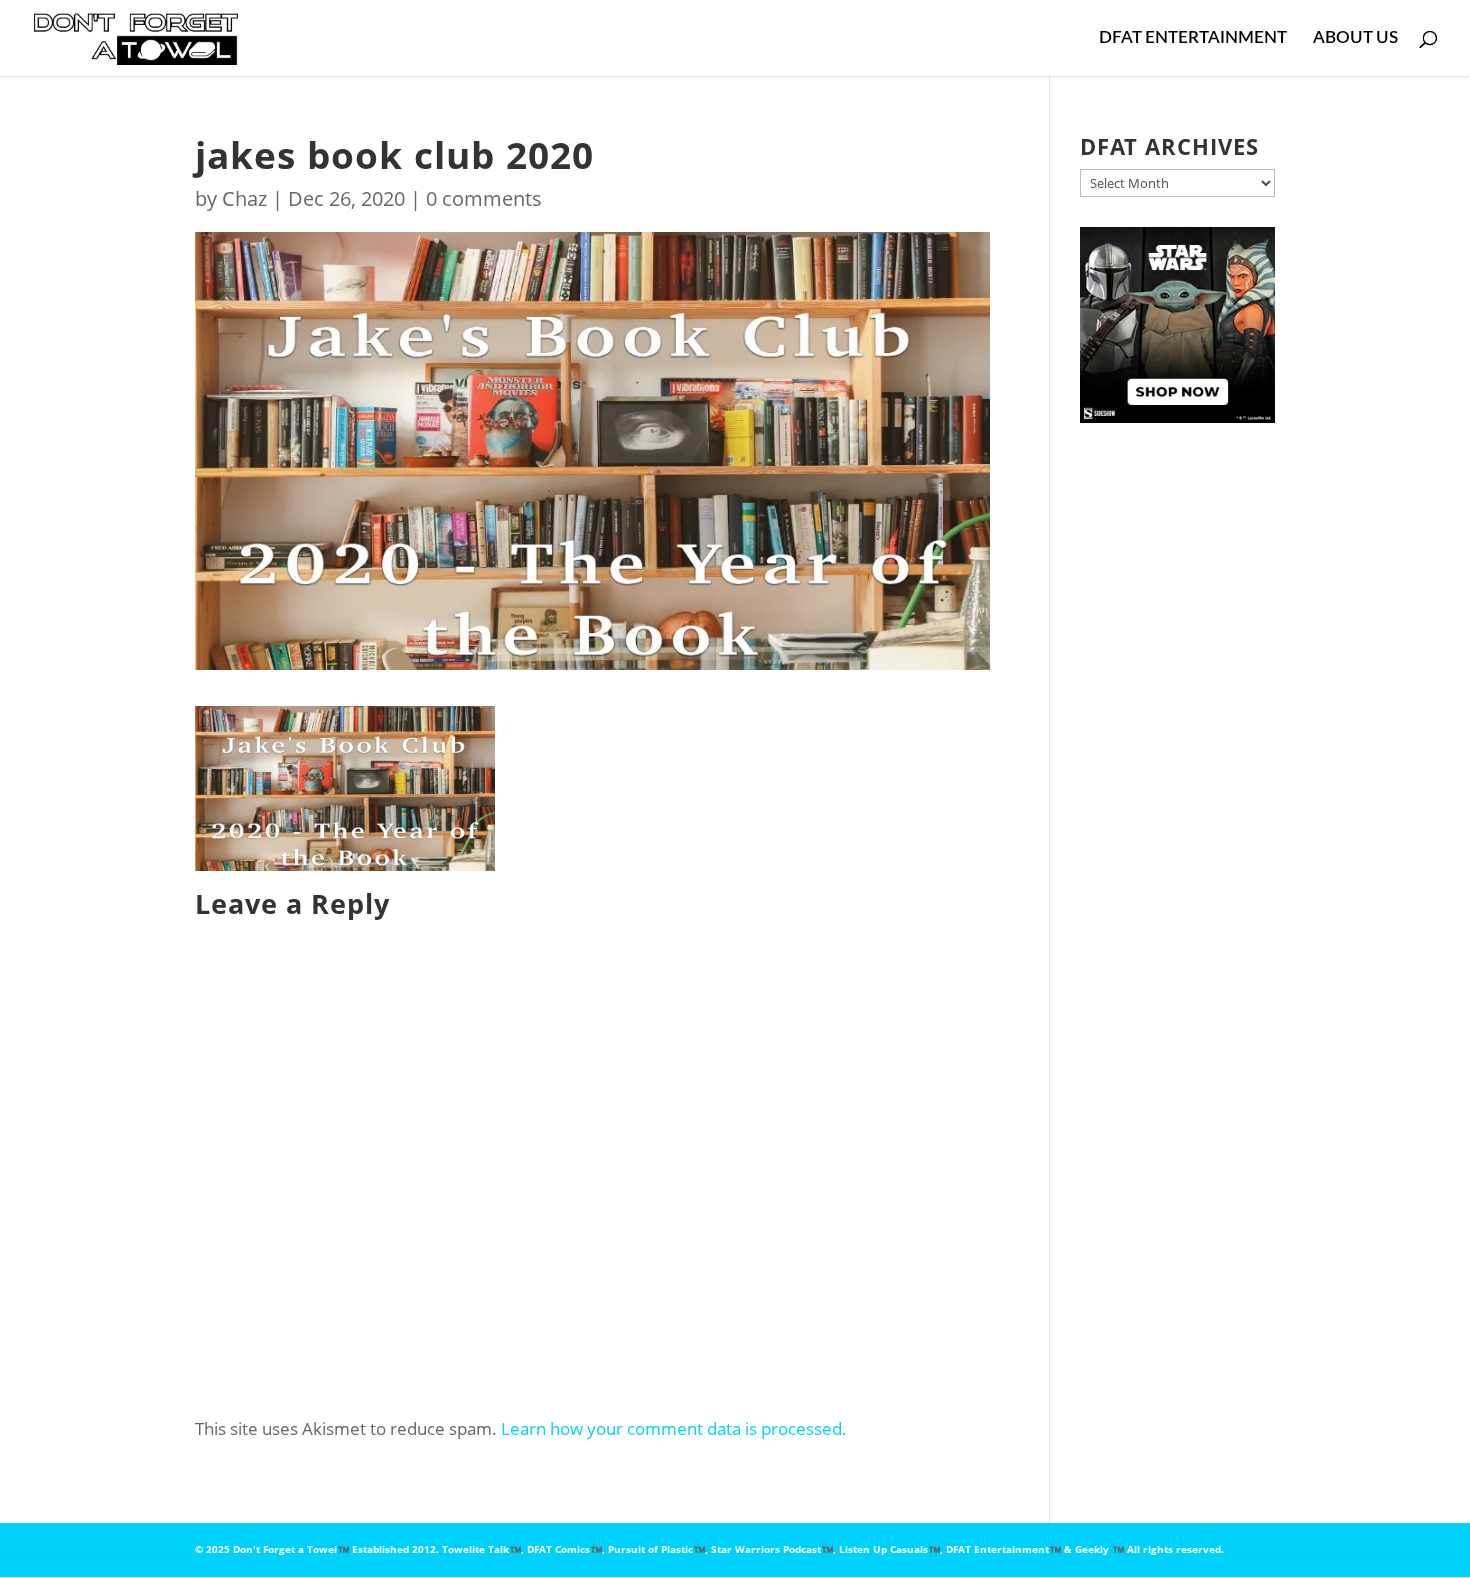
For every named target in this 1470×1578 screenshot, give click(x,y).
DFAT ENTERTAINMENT (1193, 38)
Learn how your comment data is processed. (674, 1428)
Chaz (244, 198)
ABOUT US (1355, 38)
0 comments (484, 198)
